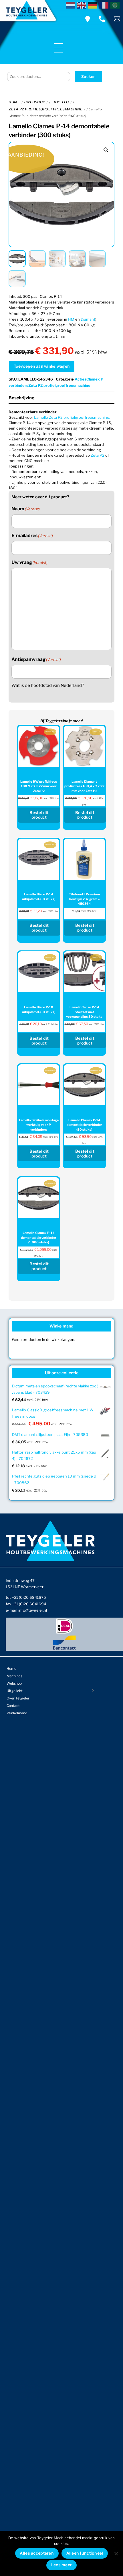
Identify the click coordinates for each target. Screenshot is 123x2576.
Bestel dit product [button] (39, 815)
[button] (106, 150)
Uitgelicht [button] (15, 1691)
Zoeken (89, 76)
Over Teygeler (18, 1698)
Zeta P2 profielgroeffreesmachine (46, 109)
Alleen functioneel (85, 2553)
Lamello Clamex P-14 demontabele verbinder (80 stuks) (84, 1125)
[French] (105, 5)
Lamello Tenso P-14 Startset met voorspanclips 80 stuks (84, 1012)
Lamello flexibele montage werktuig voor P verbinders (39, 1125)
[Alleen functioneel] (116, 2553)
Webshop (36, 102)
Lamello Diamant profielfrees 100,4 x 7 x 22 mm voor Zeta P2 (84, 786)
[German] (94, 5)
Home (14, 102)
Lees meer (62, 2565)
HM (71, 319)
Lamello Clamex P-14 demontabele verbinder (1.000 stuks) (39, 1238)
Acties (81, 379)
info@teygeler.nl (33, 1610)
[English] (83, 5)
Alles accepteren (37, 2553)
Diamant (88, 319)
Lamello (60, 102)
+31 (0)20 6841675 (29, 1597)
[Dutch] (71, 5)
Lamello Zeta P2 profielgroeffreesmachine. (72, 417)
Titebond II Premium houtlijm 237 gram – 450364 (84, 899)
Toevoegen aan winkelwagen (42, 366)
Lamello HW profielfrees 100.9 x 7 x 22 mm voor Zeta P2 (39, 786)
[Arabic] (116, 5)
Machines (14, 1676)
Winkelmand (17, 1713)
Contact (13, 1706)
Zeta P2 (98, 455)
